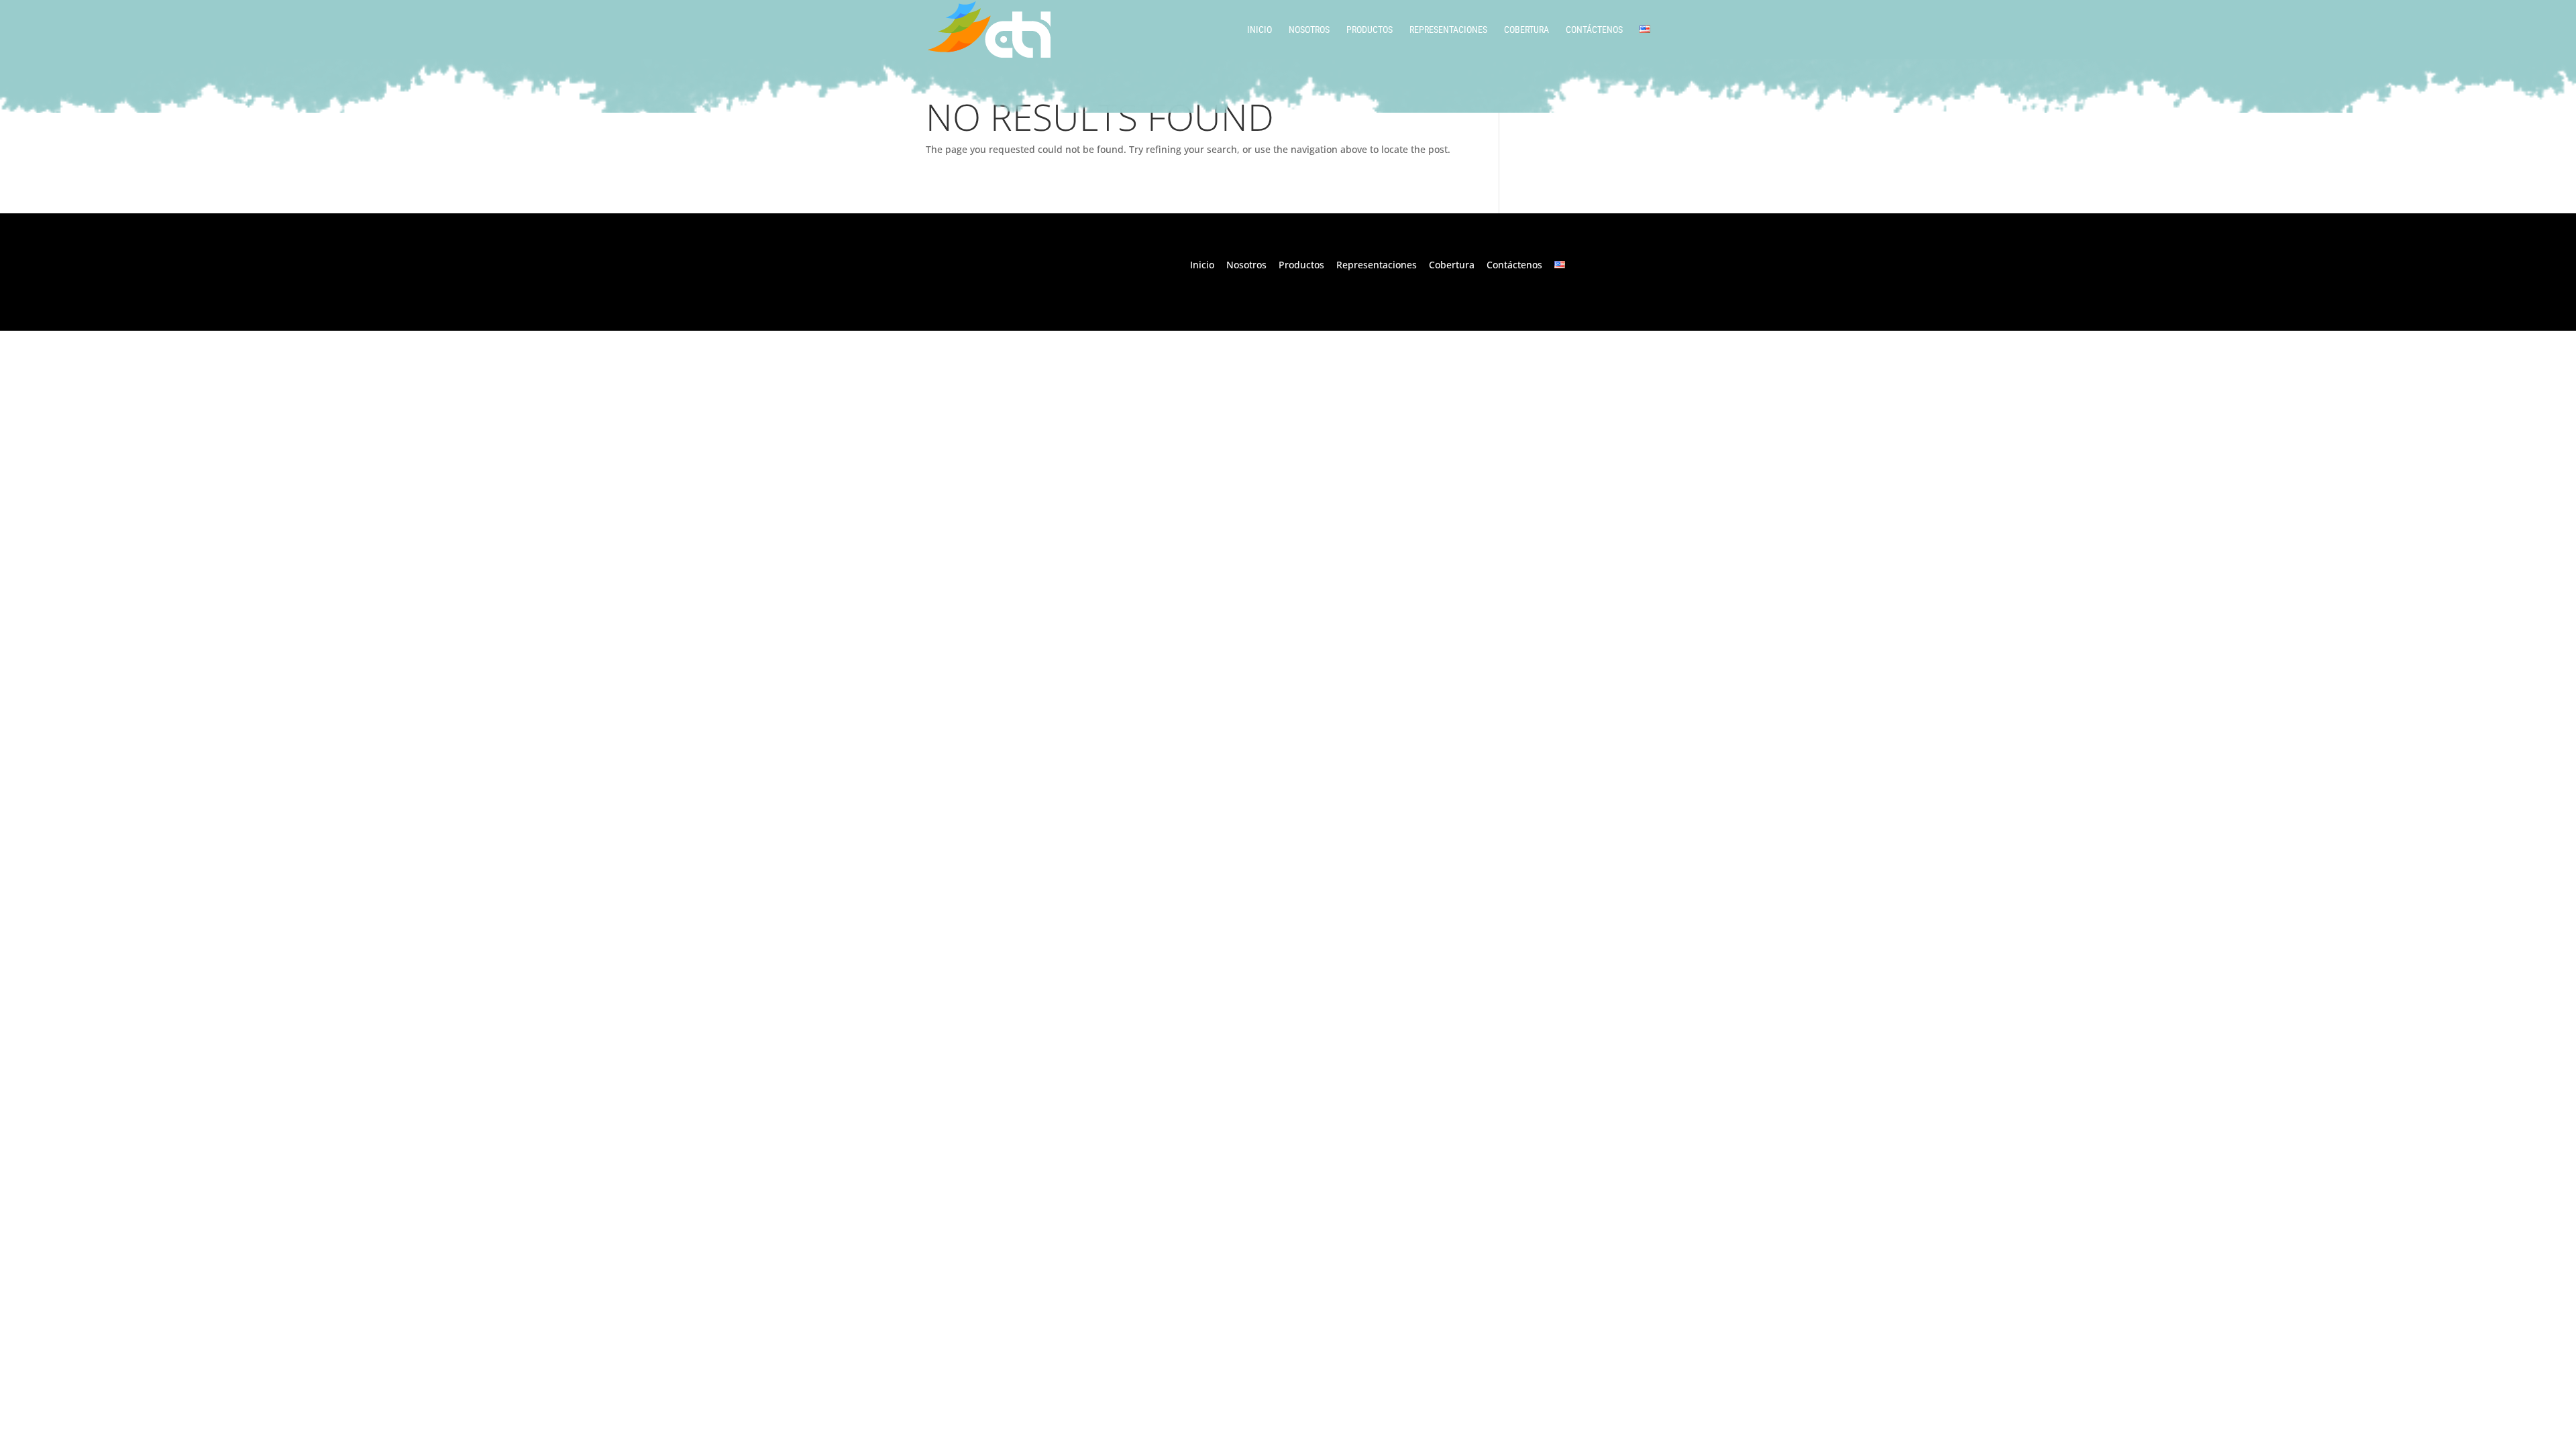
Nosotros (1309, 30)
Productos (1370, 30)
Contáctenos (1594, 30)
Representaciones (1448, 30)
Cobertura (1526, 30)
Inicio (1259, 30)
